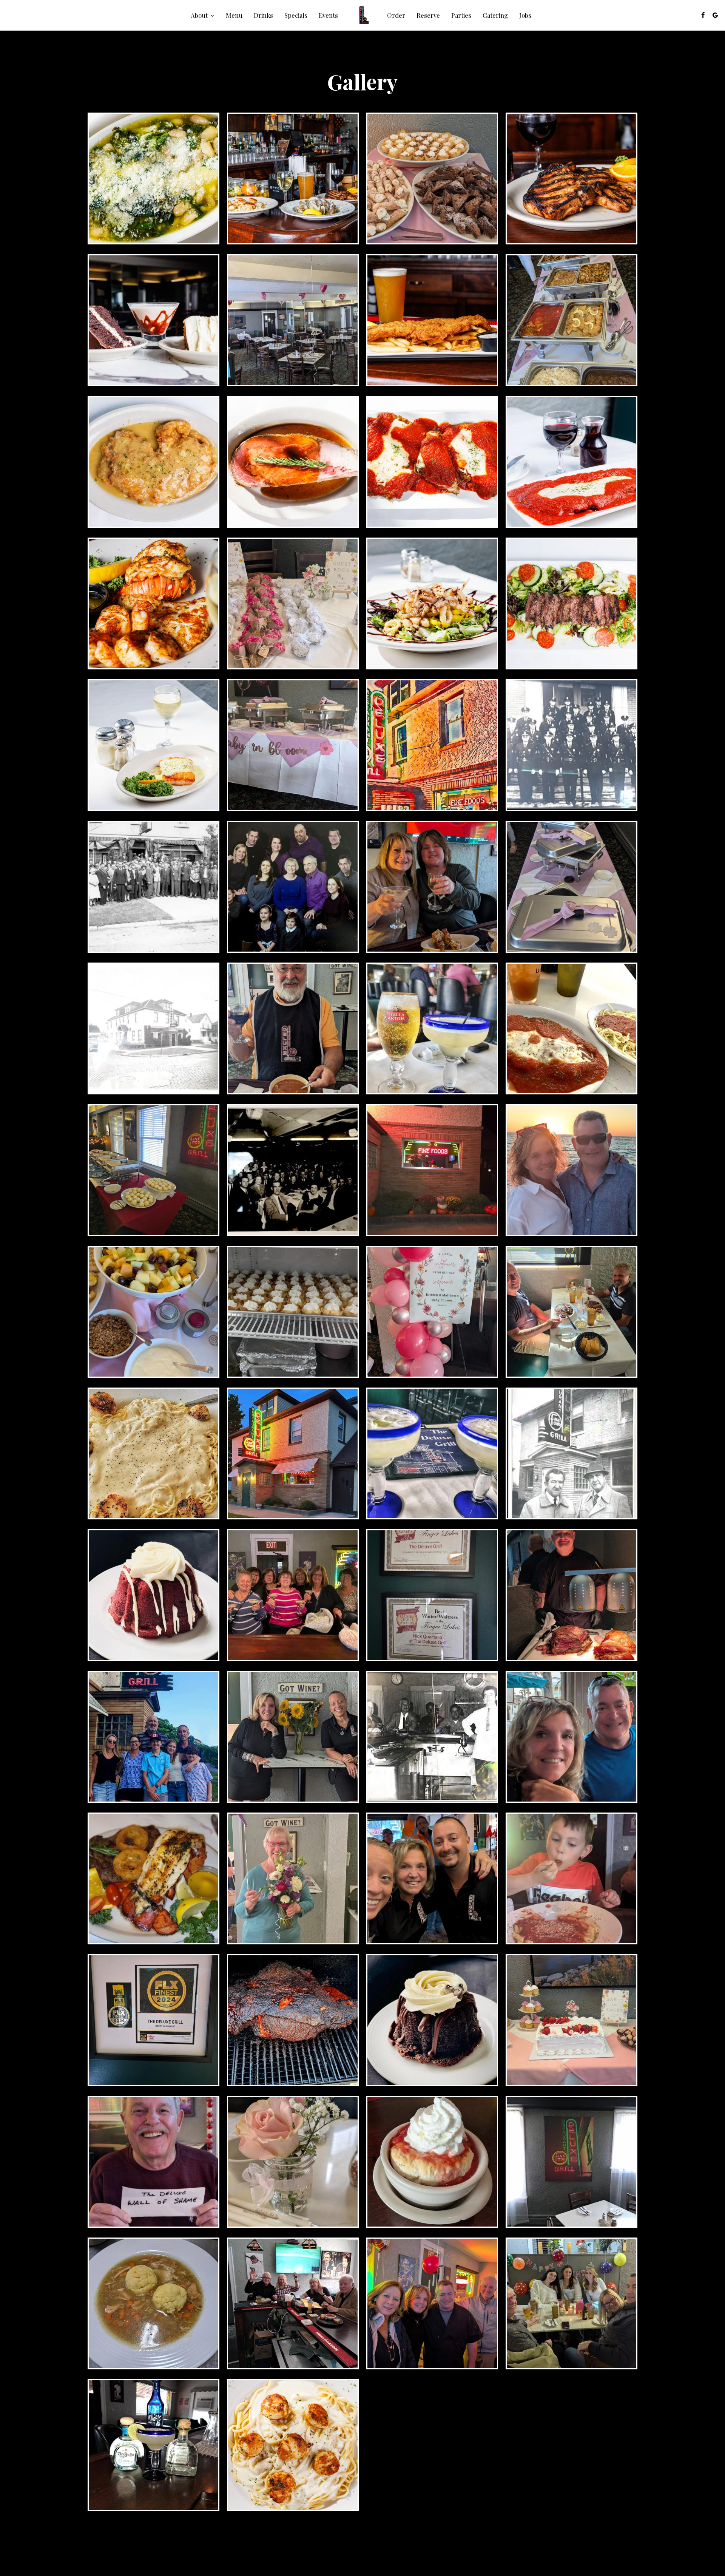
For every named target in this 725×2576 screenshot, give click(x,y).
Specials (296, 15)
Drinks (263, 15)
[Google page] (715, 15)
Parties (461, 15)
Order (396, 15)
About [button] (200, 15)
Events (328, 15)
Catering (495, 15)
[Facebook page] (703, 15)
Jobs (525, 15)
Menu (234, 15)
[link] (362, 15)
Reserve (428, 15)
